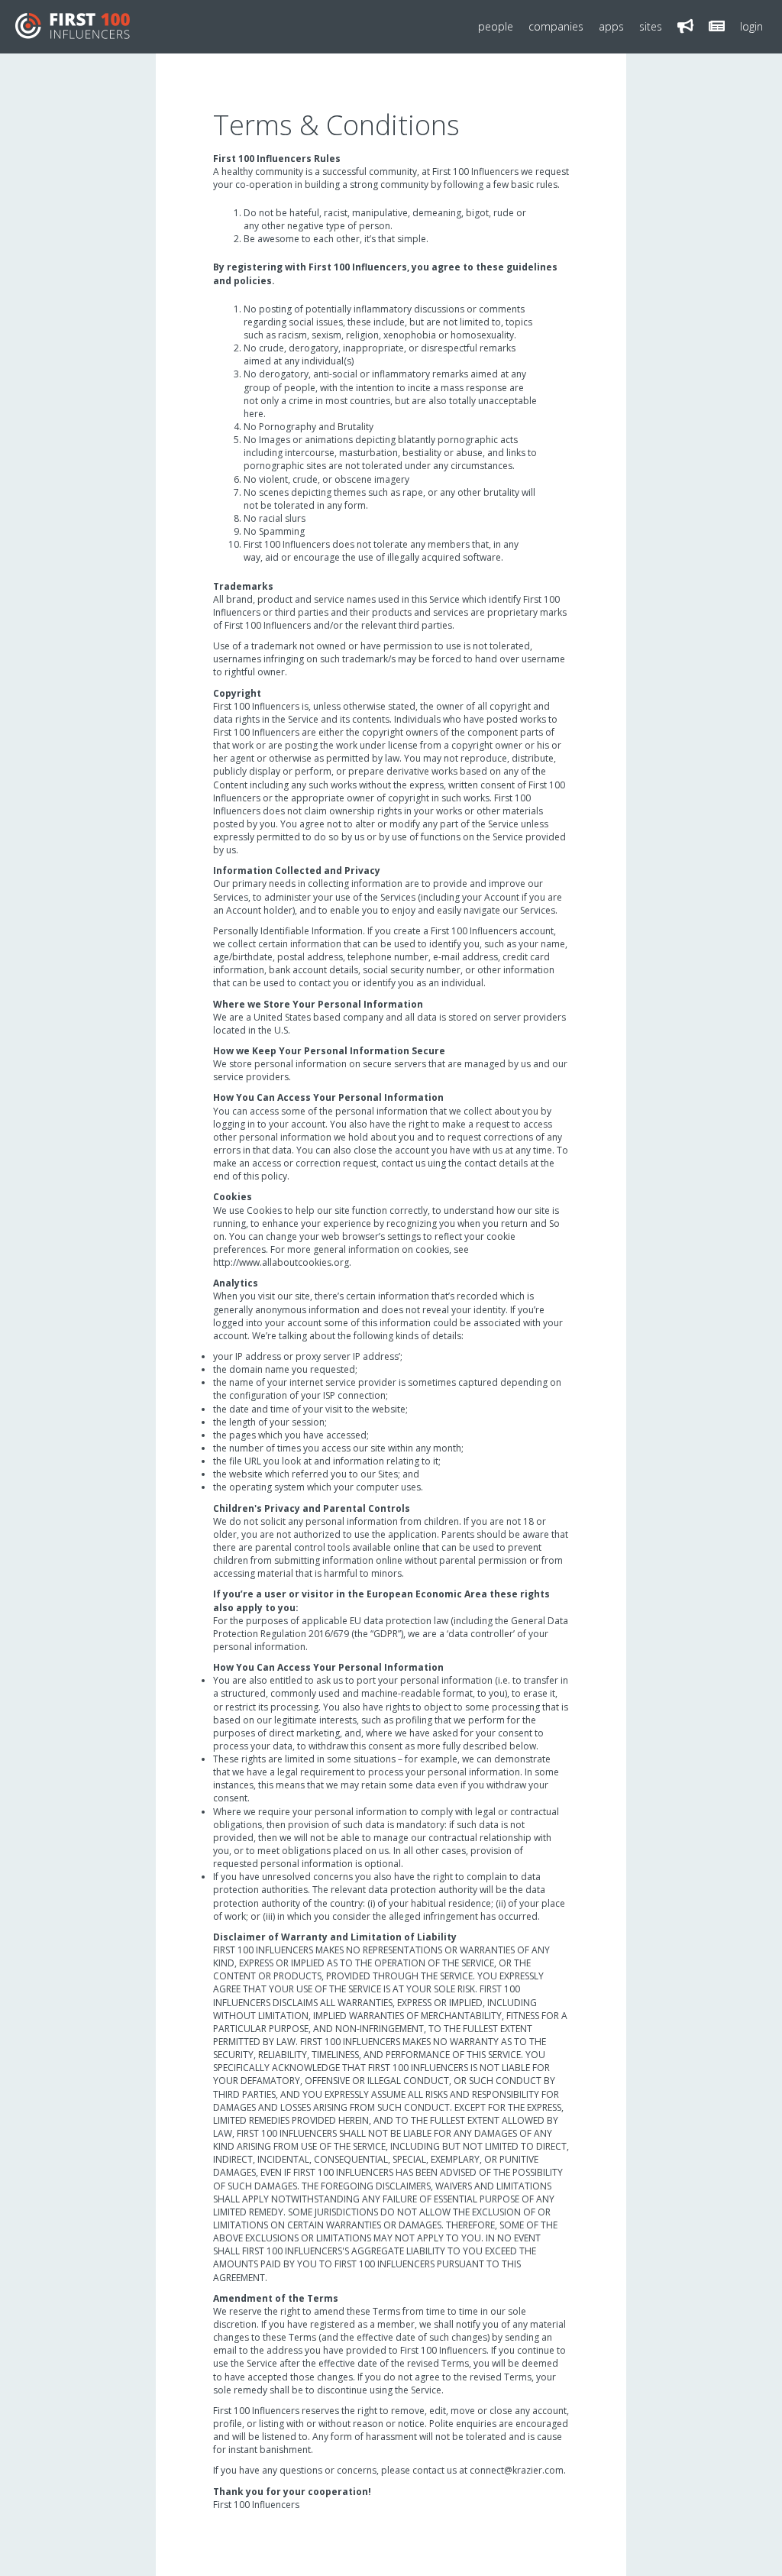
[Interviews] (717, 27)
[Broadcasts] (685, 27)
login (751, 26)
